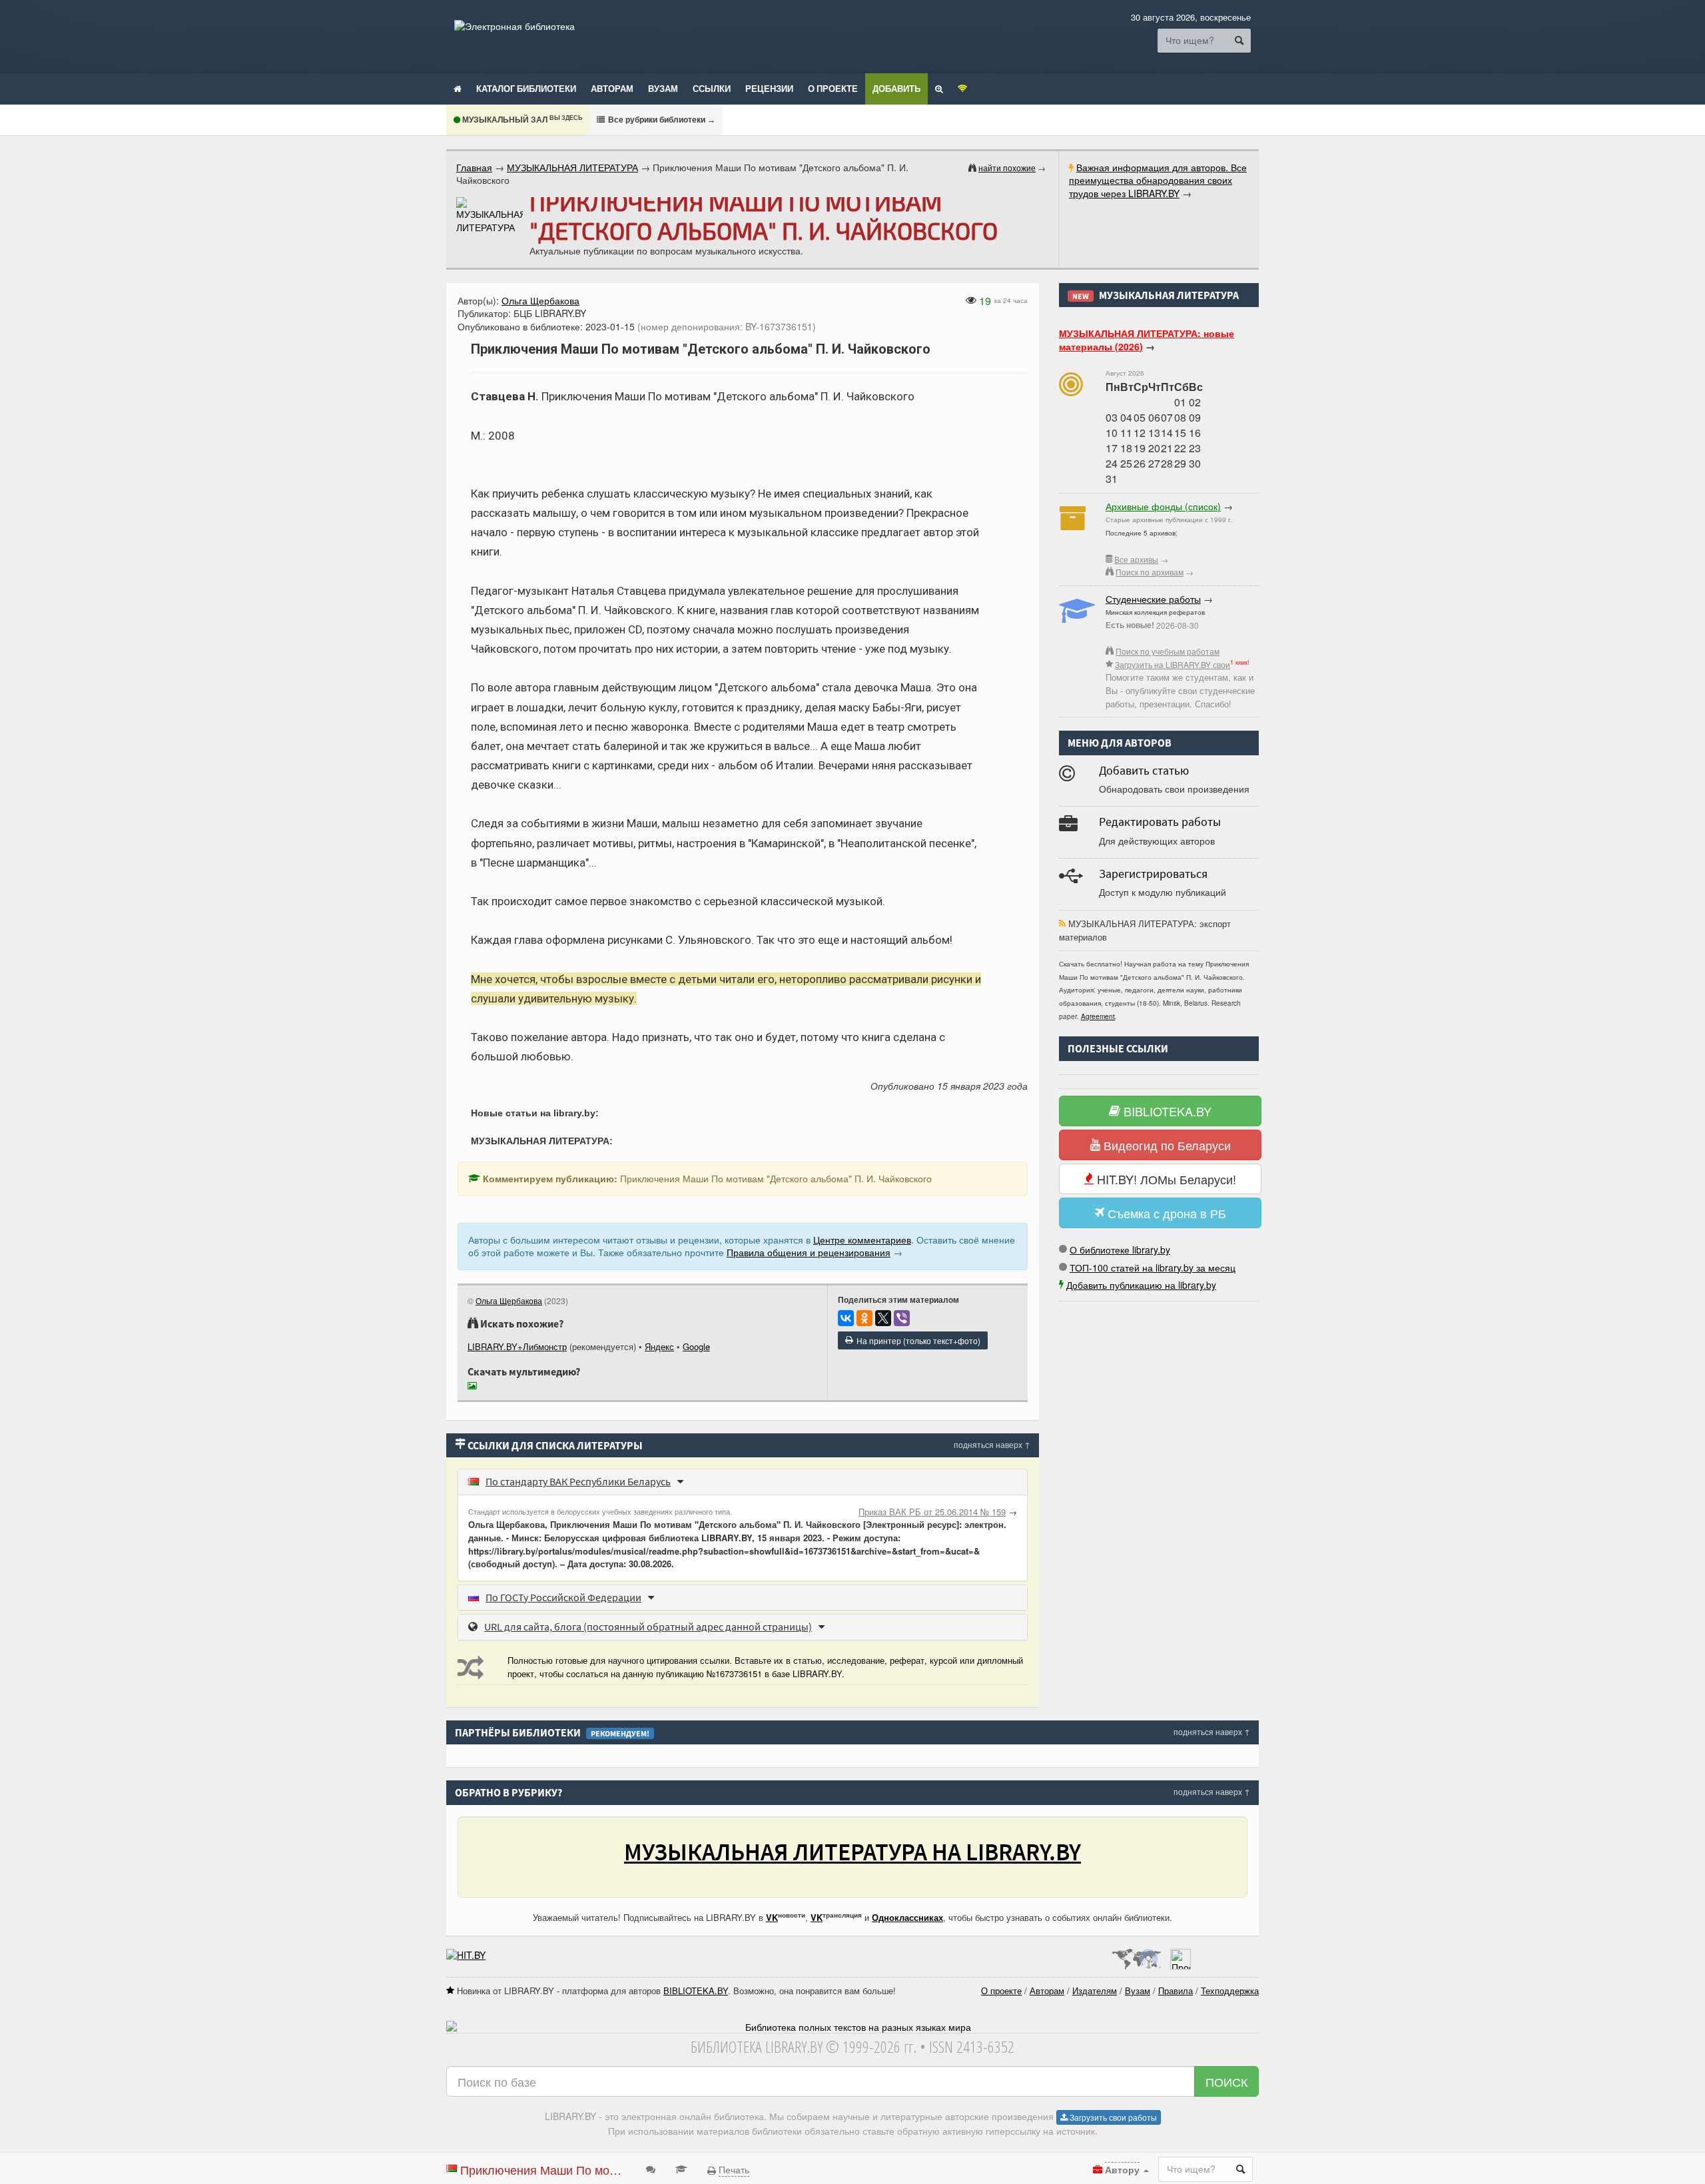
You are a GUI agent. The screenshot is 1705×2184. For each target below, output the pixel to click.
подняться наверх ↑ (992, 1444)
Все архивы (1136, 559)
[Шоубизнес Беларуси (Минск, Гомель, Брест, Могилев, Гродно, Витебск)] (466, 1955)
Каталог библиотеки (526, 89)
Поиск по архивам (1150, 572)
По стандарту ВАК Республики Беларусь (578, 1481)
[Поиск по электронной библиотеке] (939, 88)
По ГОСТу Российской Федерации (563, 1597)
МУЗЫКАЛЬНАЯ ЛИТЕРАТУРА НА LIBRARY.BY (852, 1852)
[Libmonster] (1136, 1955)
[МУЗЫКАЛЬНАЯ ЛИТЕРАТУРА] (490, 215)
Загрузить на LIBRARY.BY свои (1173, 664)
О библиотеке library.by (1120, 1250)
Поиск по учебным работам (1168, 651)
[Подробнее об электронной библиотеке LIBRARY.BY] (1181, 1955)
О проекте (833, 89)
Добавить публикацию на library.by (1141, 1285)
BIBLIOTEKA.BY (1166, 1111)
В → (661, 120)
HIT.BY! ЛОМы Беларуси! (1165, 1179)
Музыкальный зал (521, 120)
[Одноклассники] (864, 1318)
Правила (1176, 1991)
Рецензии (769, 89)
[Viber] (902, 1318)
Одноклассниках (907, 1917)
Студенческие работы (1153, 599)
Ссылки (712, 89)
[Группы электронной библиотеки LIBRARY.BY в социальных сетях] (963, 88)
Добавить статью (1144, 770)
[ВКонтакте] (846, 1318)
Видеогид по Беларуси (1166, 1145)
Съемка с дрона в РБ (1165, 1213)
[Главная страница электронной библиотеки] (458, 88)
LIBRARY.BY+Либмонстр (517, 1346)
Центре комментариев (862, 1240)
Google (696, 1346)
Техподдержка (1230, 1991)
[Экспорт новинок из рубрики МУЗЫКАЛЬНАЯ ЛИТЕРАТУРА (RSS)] (1062, 923)
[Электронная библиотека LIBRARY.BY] (514, 26)
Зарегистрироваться (1153, 874)
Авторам (612, 89)
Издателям (1095, 1991)
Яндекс (659, 1346)
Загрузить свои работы (1112, 2117)
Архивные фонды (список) (1163, 506)
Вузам (663, 89)
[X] (883, 1318)
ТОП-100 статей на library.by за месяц (1153, 1268)
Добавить (896, 89)
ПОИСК (1226, 2081)
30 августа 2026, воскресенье (1191, 17)
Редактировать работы (1160, 822)
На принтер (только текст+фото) (916, 1340)
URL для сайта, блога (648, 1627)
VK (772, 1917)
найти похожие (1007, 168)
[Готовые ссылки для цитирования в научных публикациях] (681, 2168)
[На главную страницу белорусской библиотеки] (852, 2027)
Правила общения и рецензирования (809, 1252)
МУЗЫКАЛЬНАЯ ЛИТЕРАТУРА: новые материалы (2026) (1147, 340)
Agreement (1098, 1016)
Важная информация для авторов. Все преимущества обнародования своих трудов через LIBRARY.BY (1158, 180)
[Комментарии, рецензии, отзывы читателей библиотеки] (651, 2168)
